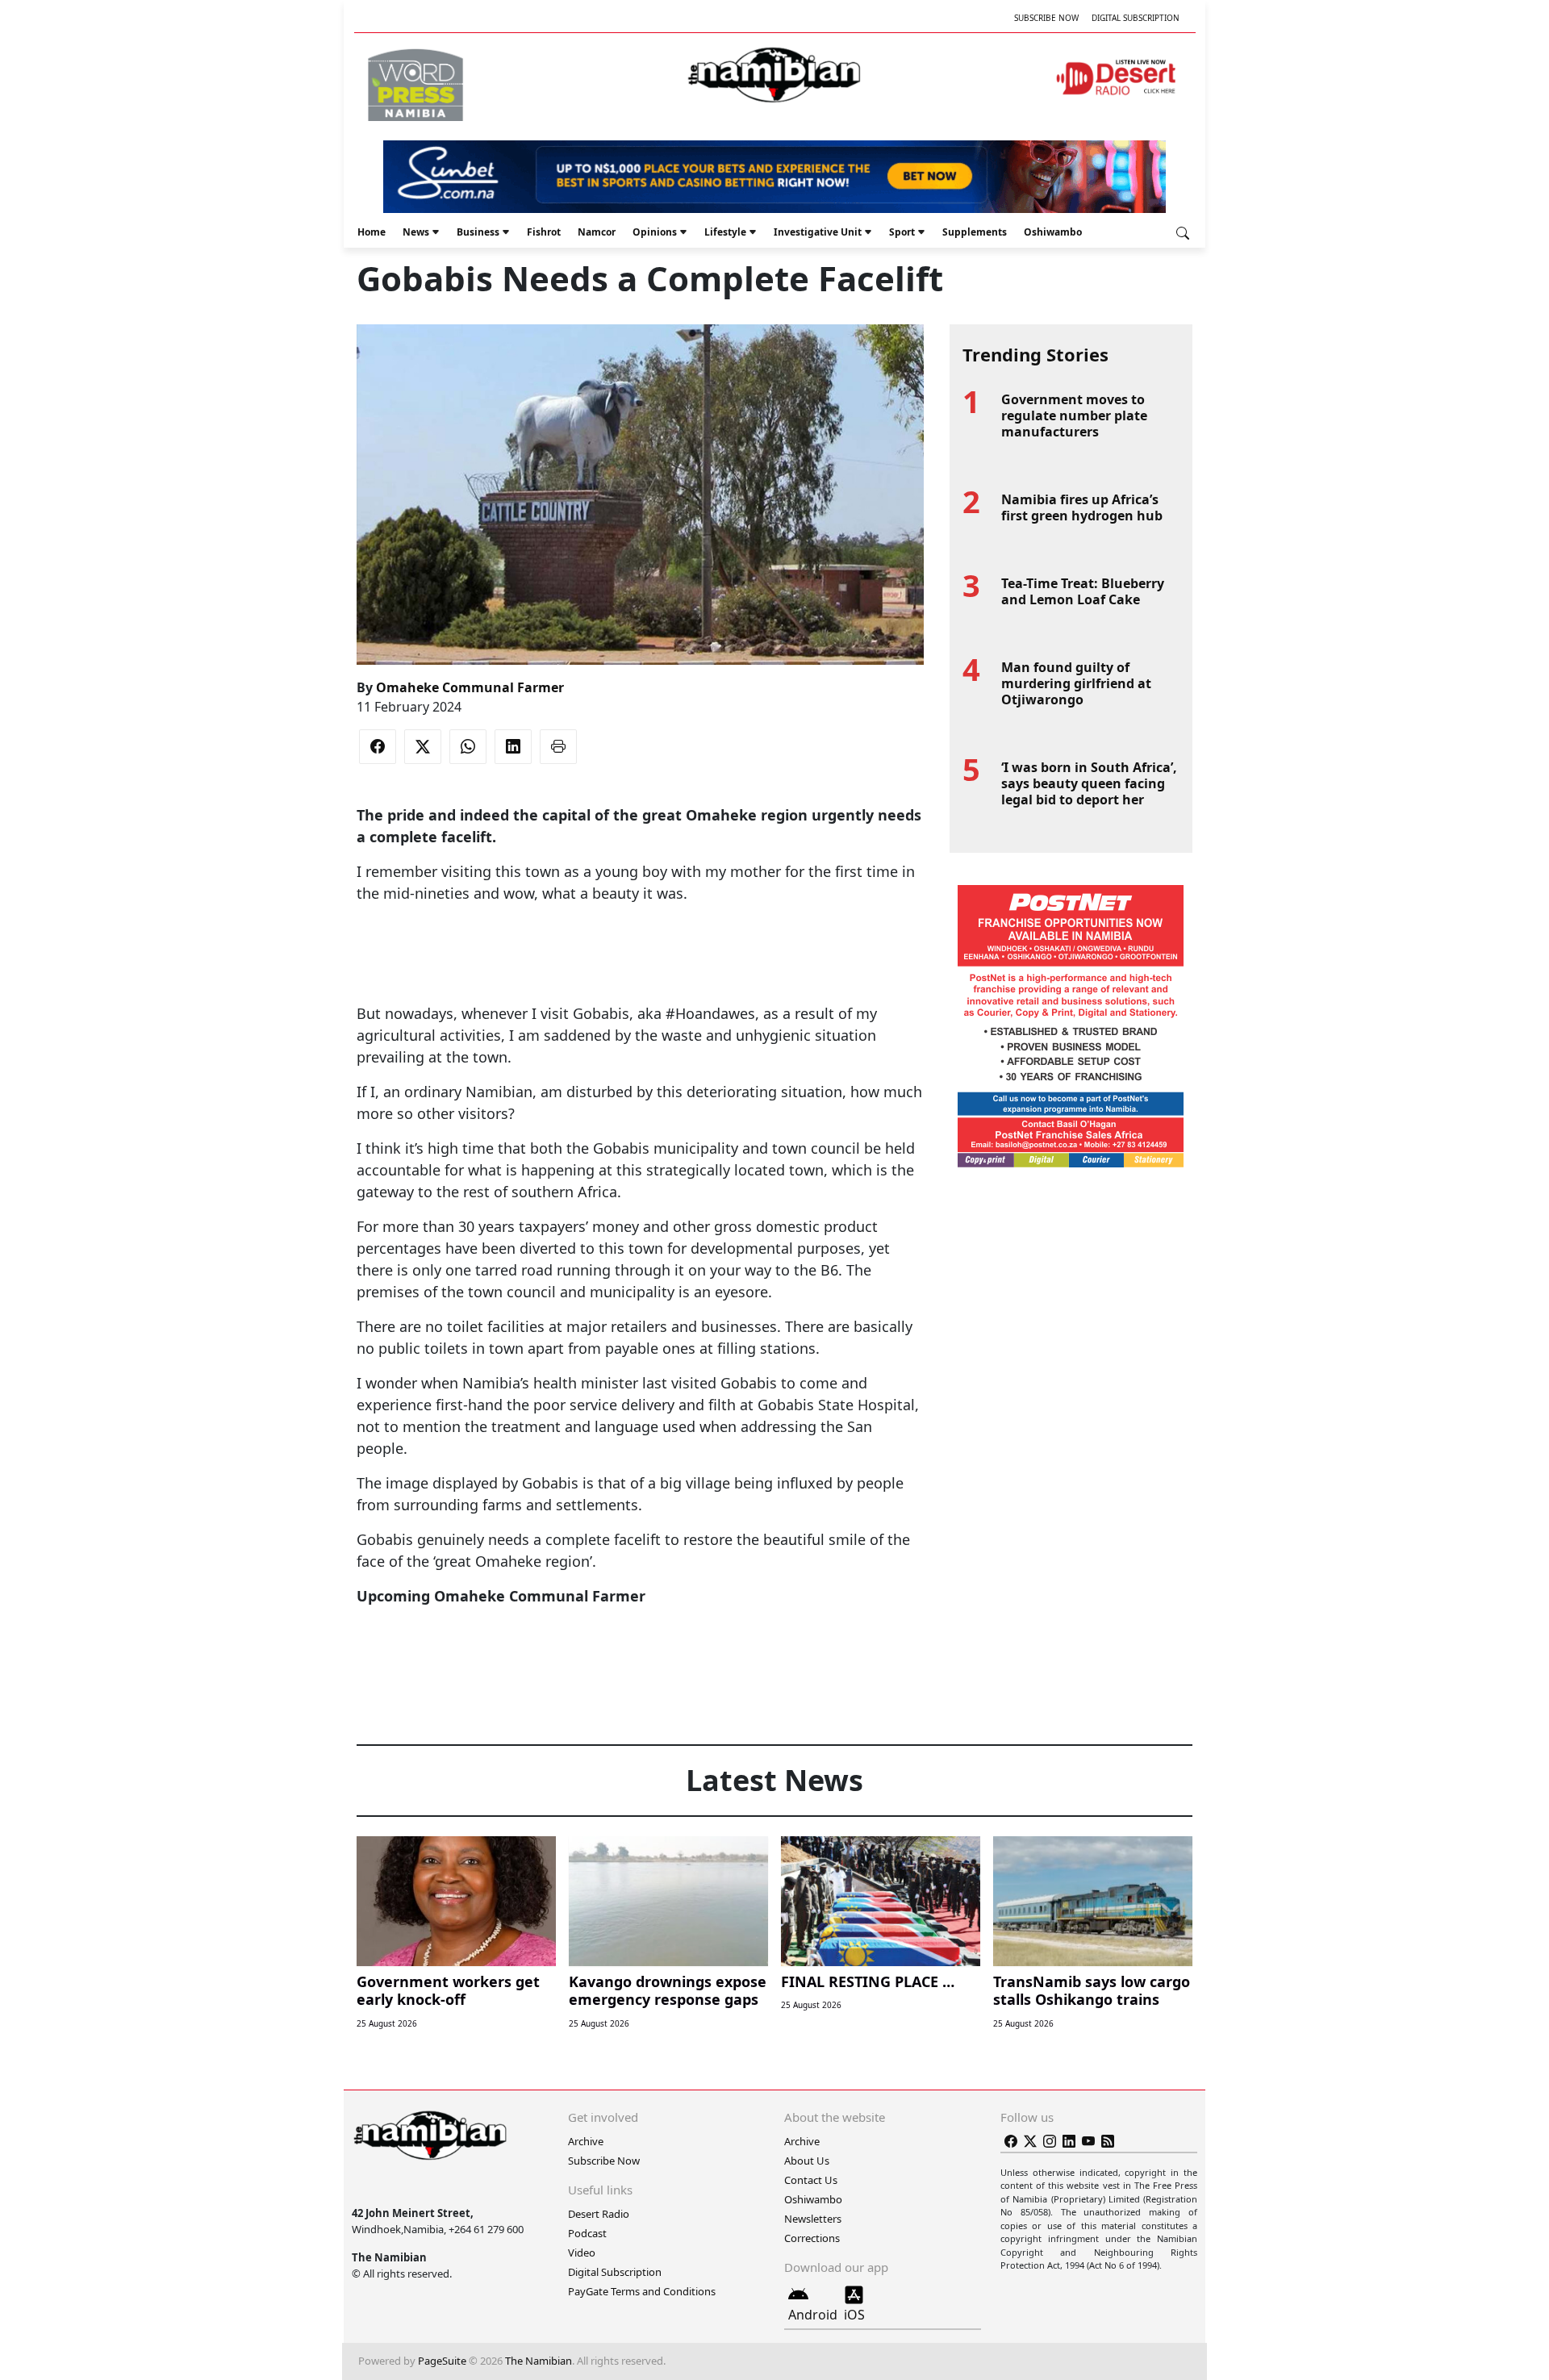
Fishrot (544, 232)
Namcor (597, 232)
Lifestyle (725, 232)
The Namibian (539, 2361)
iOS (854, 2315)
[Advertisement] (640, 954)
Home (372, 232)
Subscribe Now (1046, 18)
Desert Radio (599, 2214)
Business (478, 232)
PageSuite (442, 2361)
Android (813, 2315)
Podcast (587, 2233)
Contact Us (811, 2180)
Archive (586, 2141)
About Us (807, 2161)
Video (582, 2253)
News (416, 232)
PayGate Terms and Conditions (642, 2291)
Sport (902, 232)
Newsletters (813, 2219)
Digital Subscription (1136, 18)
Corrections (812, 2238)
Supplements (975, 232)
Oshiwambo (1053, 232)
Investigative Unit (818, 232)
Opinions (655, 232)
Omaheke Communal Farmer (470, 687)
